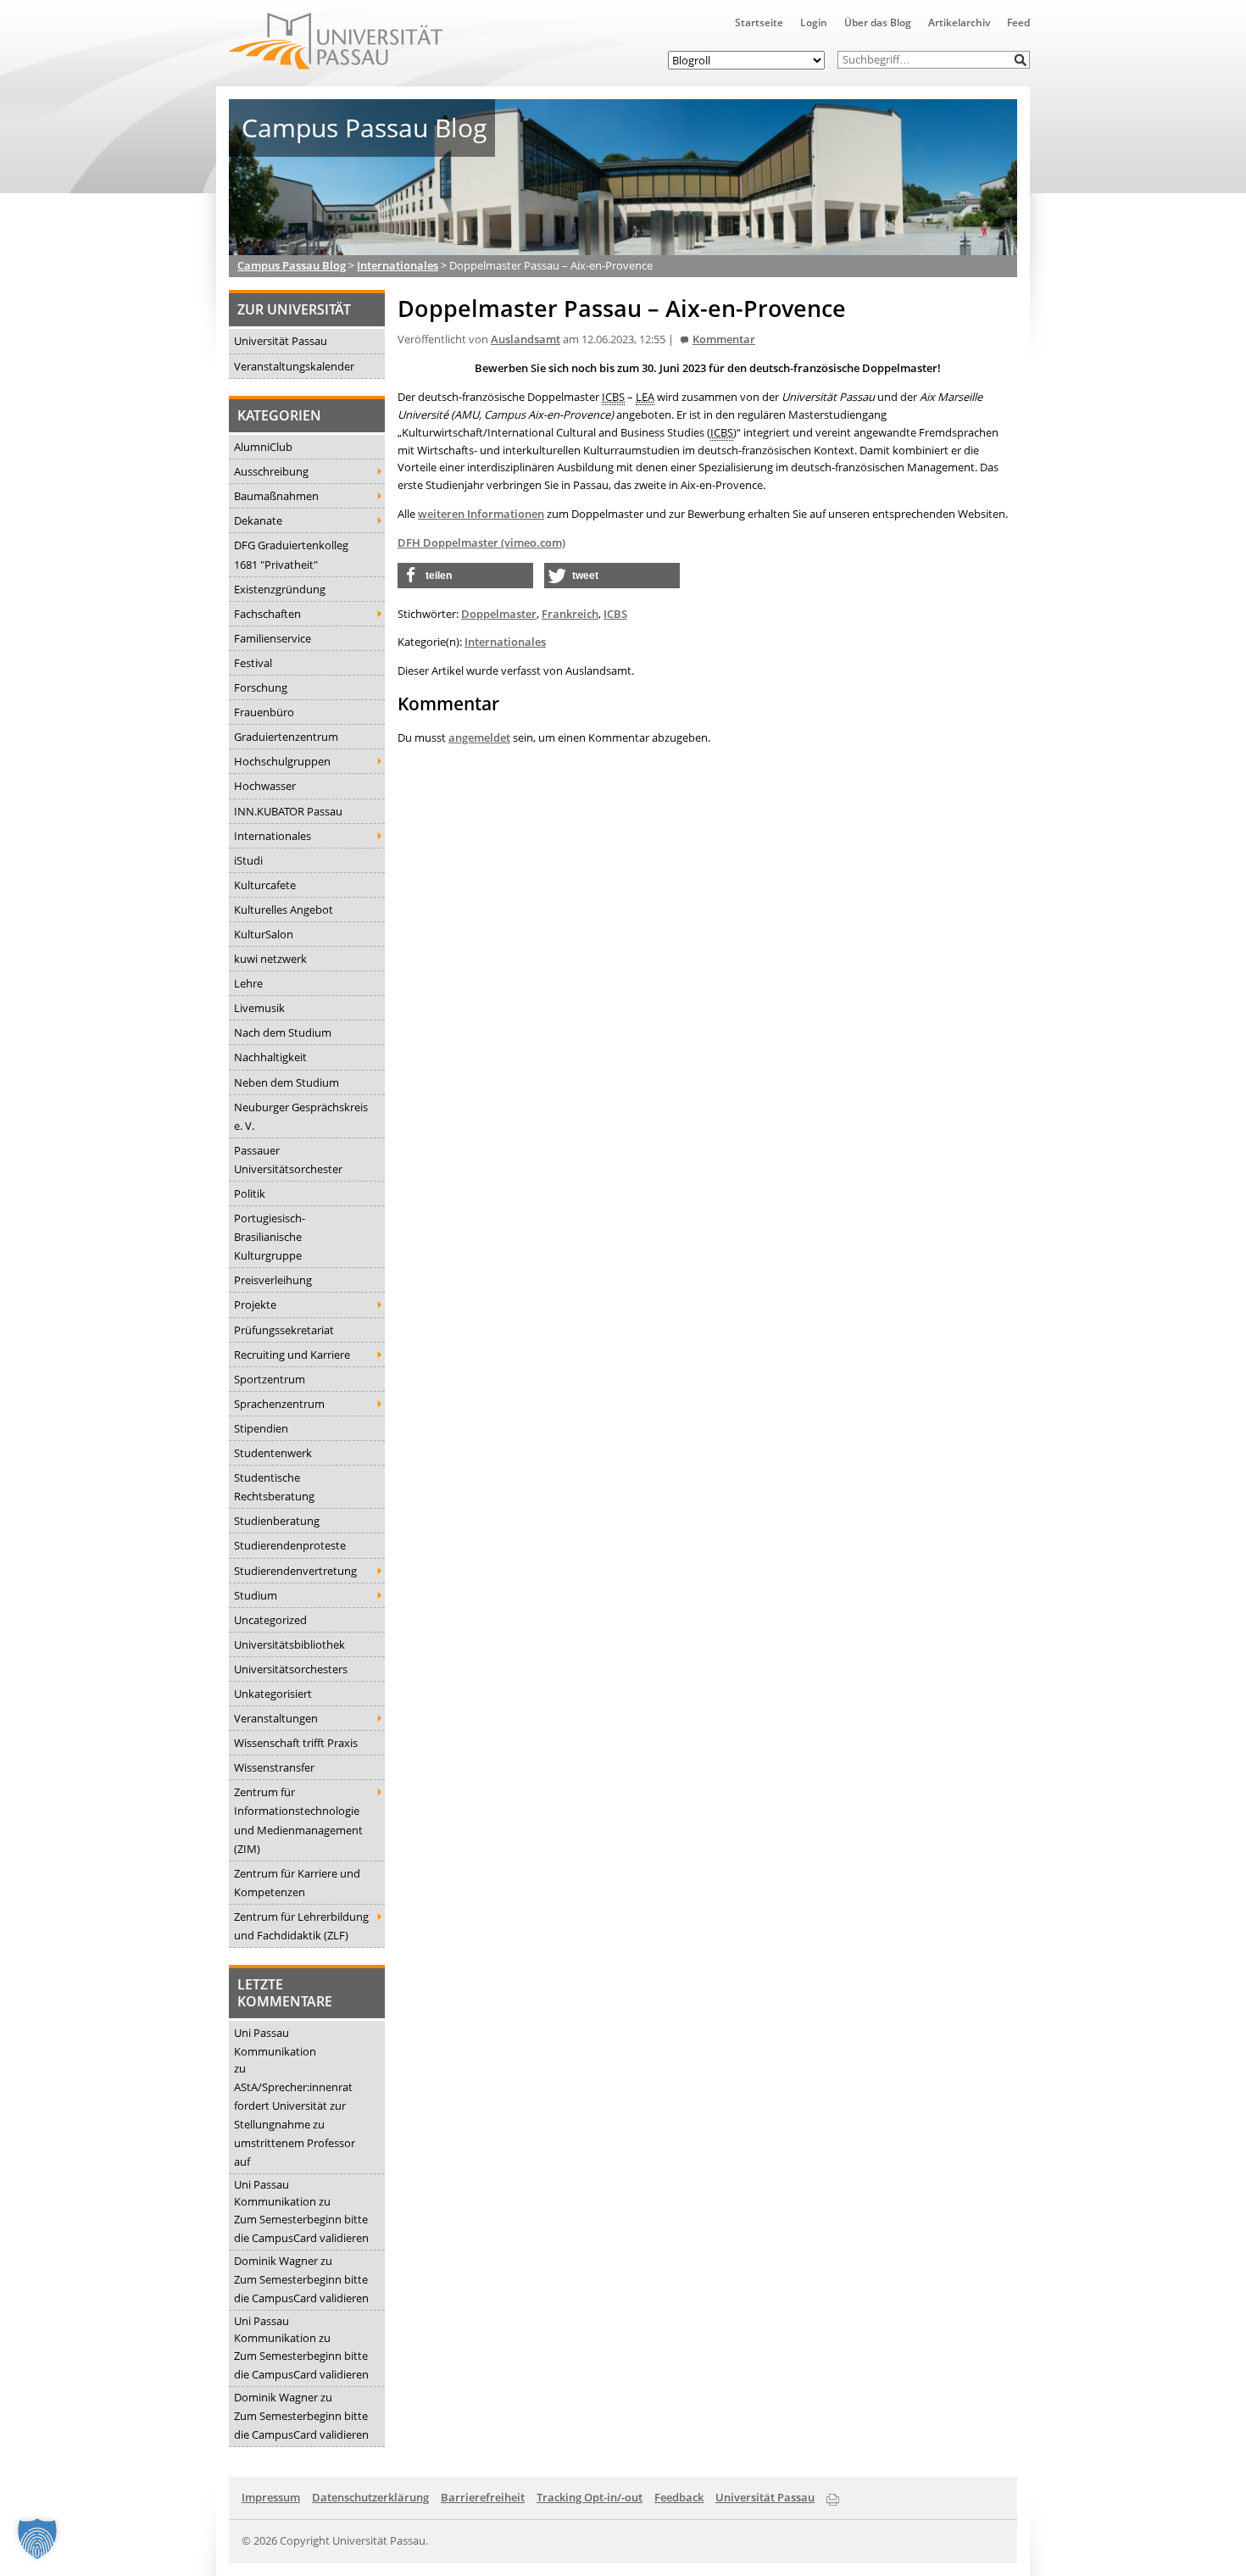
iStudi (248, 860)
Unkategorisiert (273, 1694)
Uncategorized (270, 1620)
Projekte (255, 1305)
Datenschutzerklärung (370, 2497)
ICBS (615, 614)
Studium (256, 1595)
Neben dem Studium (286, 1082)
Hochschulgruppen (282, 761)
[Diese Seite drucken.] (833, 2496)
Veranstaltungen (276, 1718)
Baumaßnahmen (276, 496)
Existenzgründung (280, 589)
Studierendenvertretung (295, 1571)
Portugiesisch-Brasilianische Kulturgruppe (270, 1237)
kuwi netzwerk (270, 959)
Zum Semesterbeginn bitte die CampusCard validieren (301, 2228)
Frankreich (570, 614)
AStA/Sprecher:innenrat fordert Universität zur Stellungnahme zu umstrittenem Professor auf (295, 2124)
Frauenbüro (264, 712)
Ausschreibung (271, 471)
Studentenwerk (273, 1453)
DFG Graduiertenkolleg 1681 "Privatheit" (291, 554)
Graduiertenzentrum (286, 737)
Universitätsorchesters (291, 1669)
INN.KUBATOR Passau (288, 811)
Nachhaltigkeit (270, 1057)
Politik (250, 1193)
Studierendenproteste (290, 1545)
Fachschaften (267, 614)
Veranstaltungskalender (294, 366)
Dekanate (258, 520)
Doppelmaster (499, 614)
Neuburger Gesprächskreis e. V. (301, 1116)
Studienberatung (277, 1521)
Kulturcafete (265, 885)
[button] (1021, 60)
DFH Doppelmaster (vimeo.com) (481, 542)
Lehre (248, 983)
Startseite (759, 22)
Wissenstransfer (274, 1767)
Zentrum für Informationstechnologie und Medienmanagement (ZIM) (298, 1820)
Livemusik (259, 1008)
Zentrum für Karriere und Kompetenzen (297, 1883)
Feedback (679, 2497)
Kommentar (724, 339)
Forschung (261, 687)
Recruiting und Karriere (292, 1355)
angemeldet (479, 737)
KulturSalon (264, 934)
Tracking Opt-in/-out (590, 2497)
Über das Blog (878, 22)
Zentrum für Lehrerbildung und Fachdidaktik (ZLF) (301, 1926)
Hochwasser (265, 786)
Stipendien (261, 1428)
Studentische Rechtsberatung (274, 1487)
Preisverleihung (273, 1280)
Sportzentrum (270, 1379)
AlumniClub (263, 447)
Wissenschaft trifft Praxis (296, 1743)
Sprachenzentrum (279, 1404)
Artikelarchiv (959, 22)
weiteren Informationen (481, 514)
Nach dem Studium (283, 1032)
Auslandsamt (526, 339)
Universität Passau (281, 341)
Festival (253, 663)
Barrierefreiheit (483, 2497)
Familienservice (273, 638)
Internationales (273, 836)
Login (814, 22)
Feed (1018, 22)
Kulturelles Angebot (284, 910)
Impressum (271, 2497)
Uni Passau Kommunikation (275, 2042)
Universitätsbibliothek (289, 1644)
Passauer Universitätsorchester (288, 1160)
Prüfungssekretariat (284, 1330)
